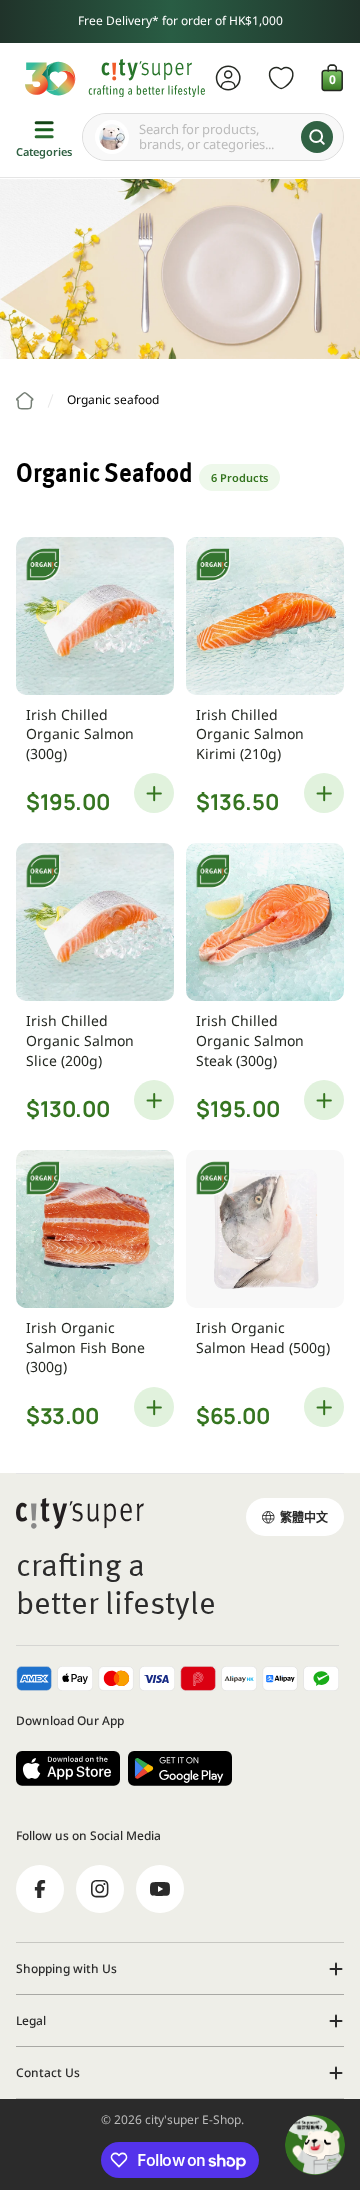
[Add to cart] (154, 793)
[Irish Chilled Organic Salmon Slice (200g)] (95, 922)
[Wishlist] (281, 78)
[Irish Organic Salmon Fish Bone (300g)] (95, 1229)
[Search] (317, 137)
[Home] (25, 401)
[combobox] (213, 137)
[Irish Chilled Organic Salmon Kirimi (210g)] (265, 616)
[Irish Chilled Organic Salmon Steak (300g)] (265, 922)
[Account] (228, 78)
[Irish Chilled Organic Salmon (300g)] (95, 616)
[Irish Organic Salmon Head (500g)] (265, 1229)
